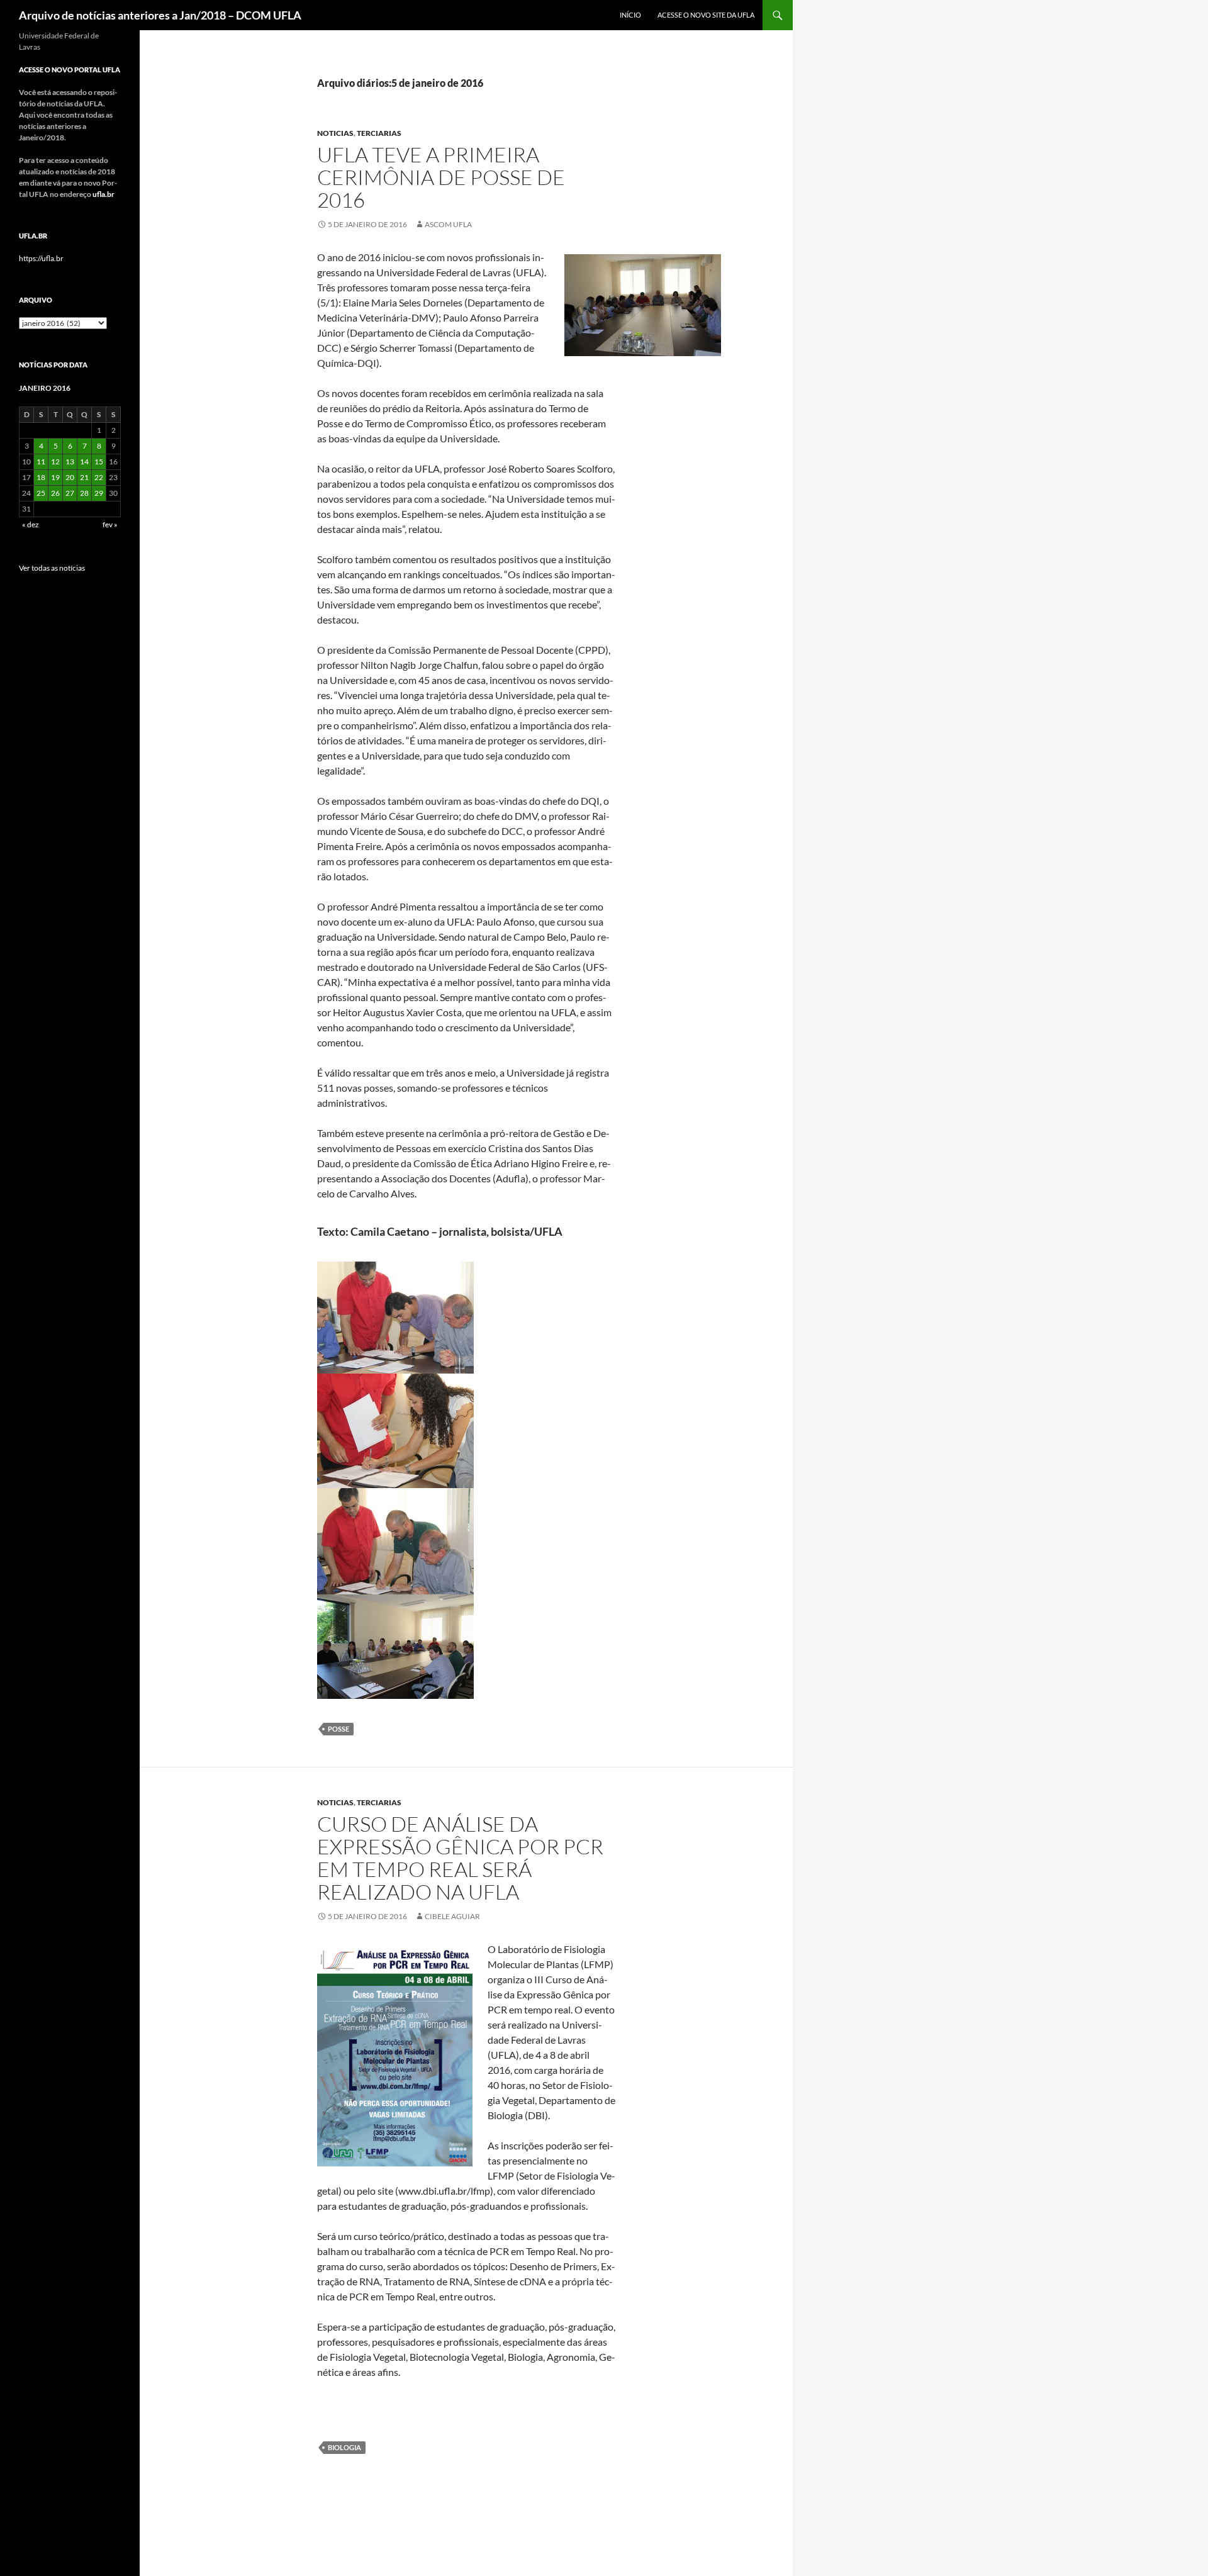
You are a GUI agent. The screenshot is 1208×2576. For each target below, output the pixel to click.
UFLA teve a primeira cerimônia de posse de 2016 (441, 177)
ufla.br (103, 194)
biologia (344, 2447)
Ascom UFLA (448, 224)
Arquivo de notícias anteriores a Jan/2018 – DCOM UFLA (160, 15)
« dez (31, 524)
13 (70, 462)
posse (338, 1729)
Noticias (335, 133)
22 (99, 477)
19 (55, 477)
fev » (110, 524)
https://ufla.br (41, 258)
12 (55, 462)
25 (41, 493)
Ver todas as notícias (52, 568)
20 (70, 477)
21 (84, 477)
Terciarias (379, 133)
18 (41, 477)
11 (41, 462)
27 (70, 493)
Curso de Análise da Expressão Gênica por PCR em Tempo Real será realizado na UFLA (460, 1858)
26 (55, 493)
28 (84, 493)
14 (84, 462)
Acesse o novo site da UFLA (706, 15)
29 (99, 493)
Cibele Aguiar (452, 1916)
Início (630, 15)
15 (99, 462)
